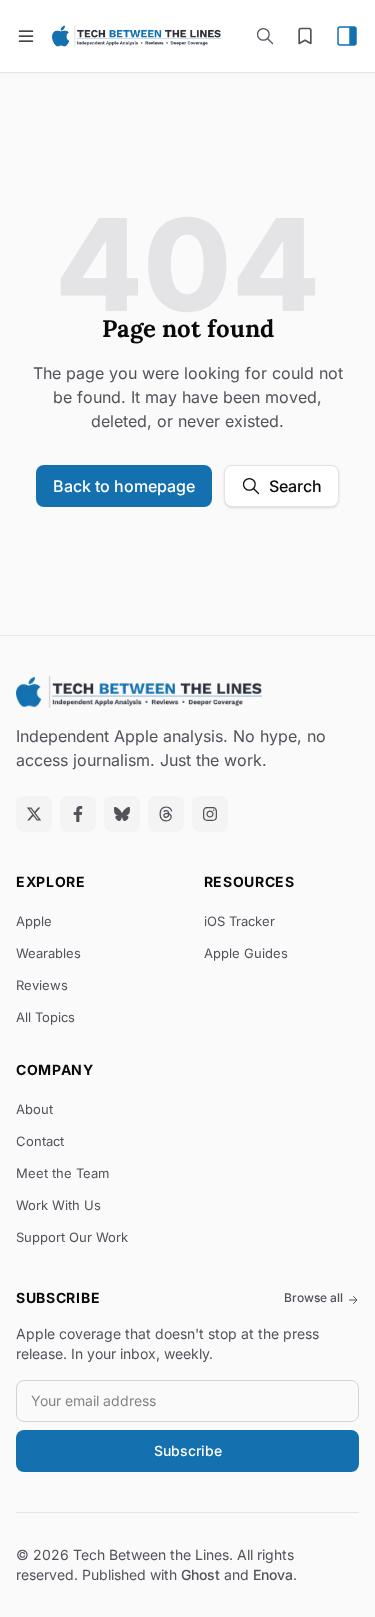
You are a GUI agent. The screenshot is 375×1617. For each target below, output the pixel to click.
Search (295, 486)
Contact (40, 1141)
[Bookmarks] (305, 36)
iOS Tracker (239, 921)
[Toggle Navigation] (26, 36)
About (34, 1109)
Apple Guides (246, 953)
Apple (34, 921)
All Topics (45, 1017)
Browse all (313, 1297)
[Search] (265, 36)
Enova (273, 1574)
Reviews (42, 985)
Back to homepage (124, 486)
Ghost (200, 1574)
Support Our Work (72, 1237)
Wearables (48, 953)
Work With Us (58, 1205)
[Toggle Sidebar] (347, 36)
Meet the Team (62, 1173)
